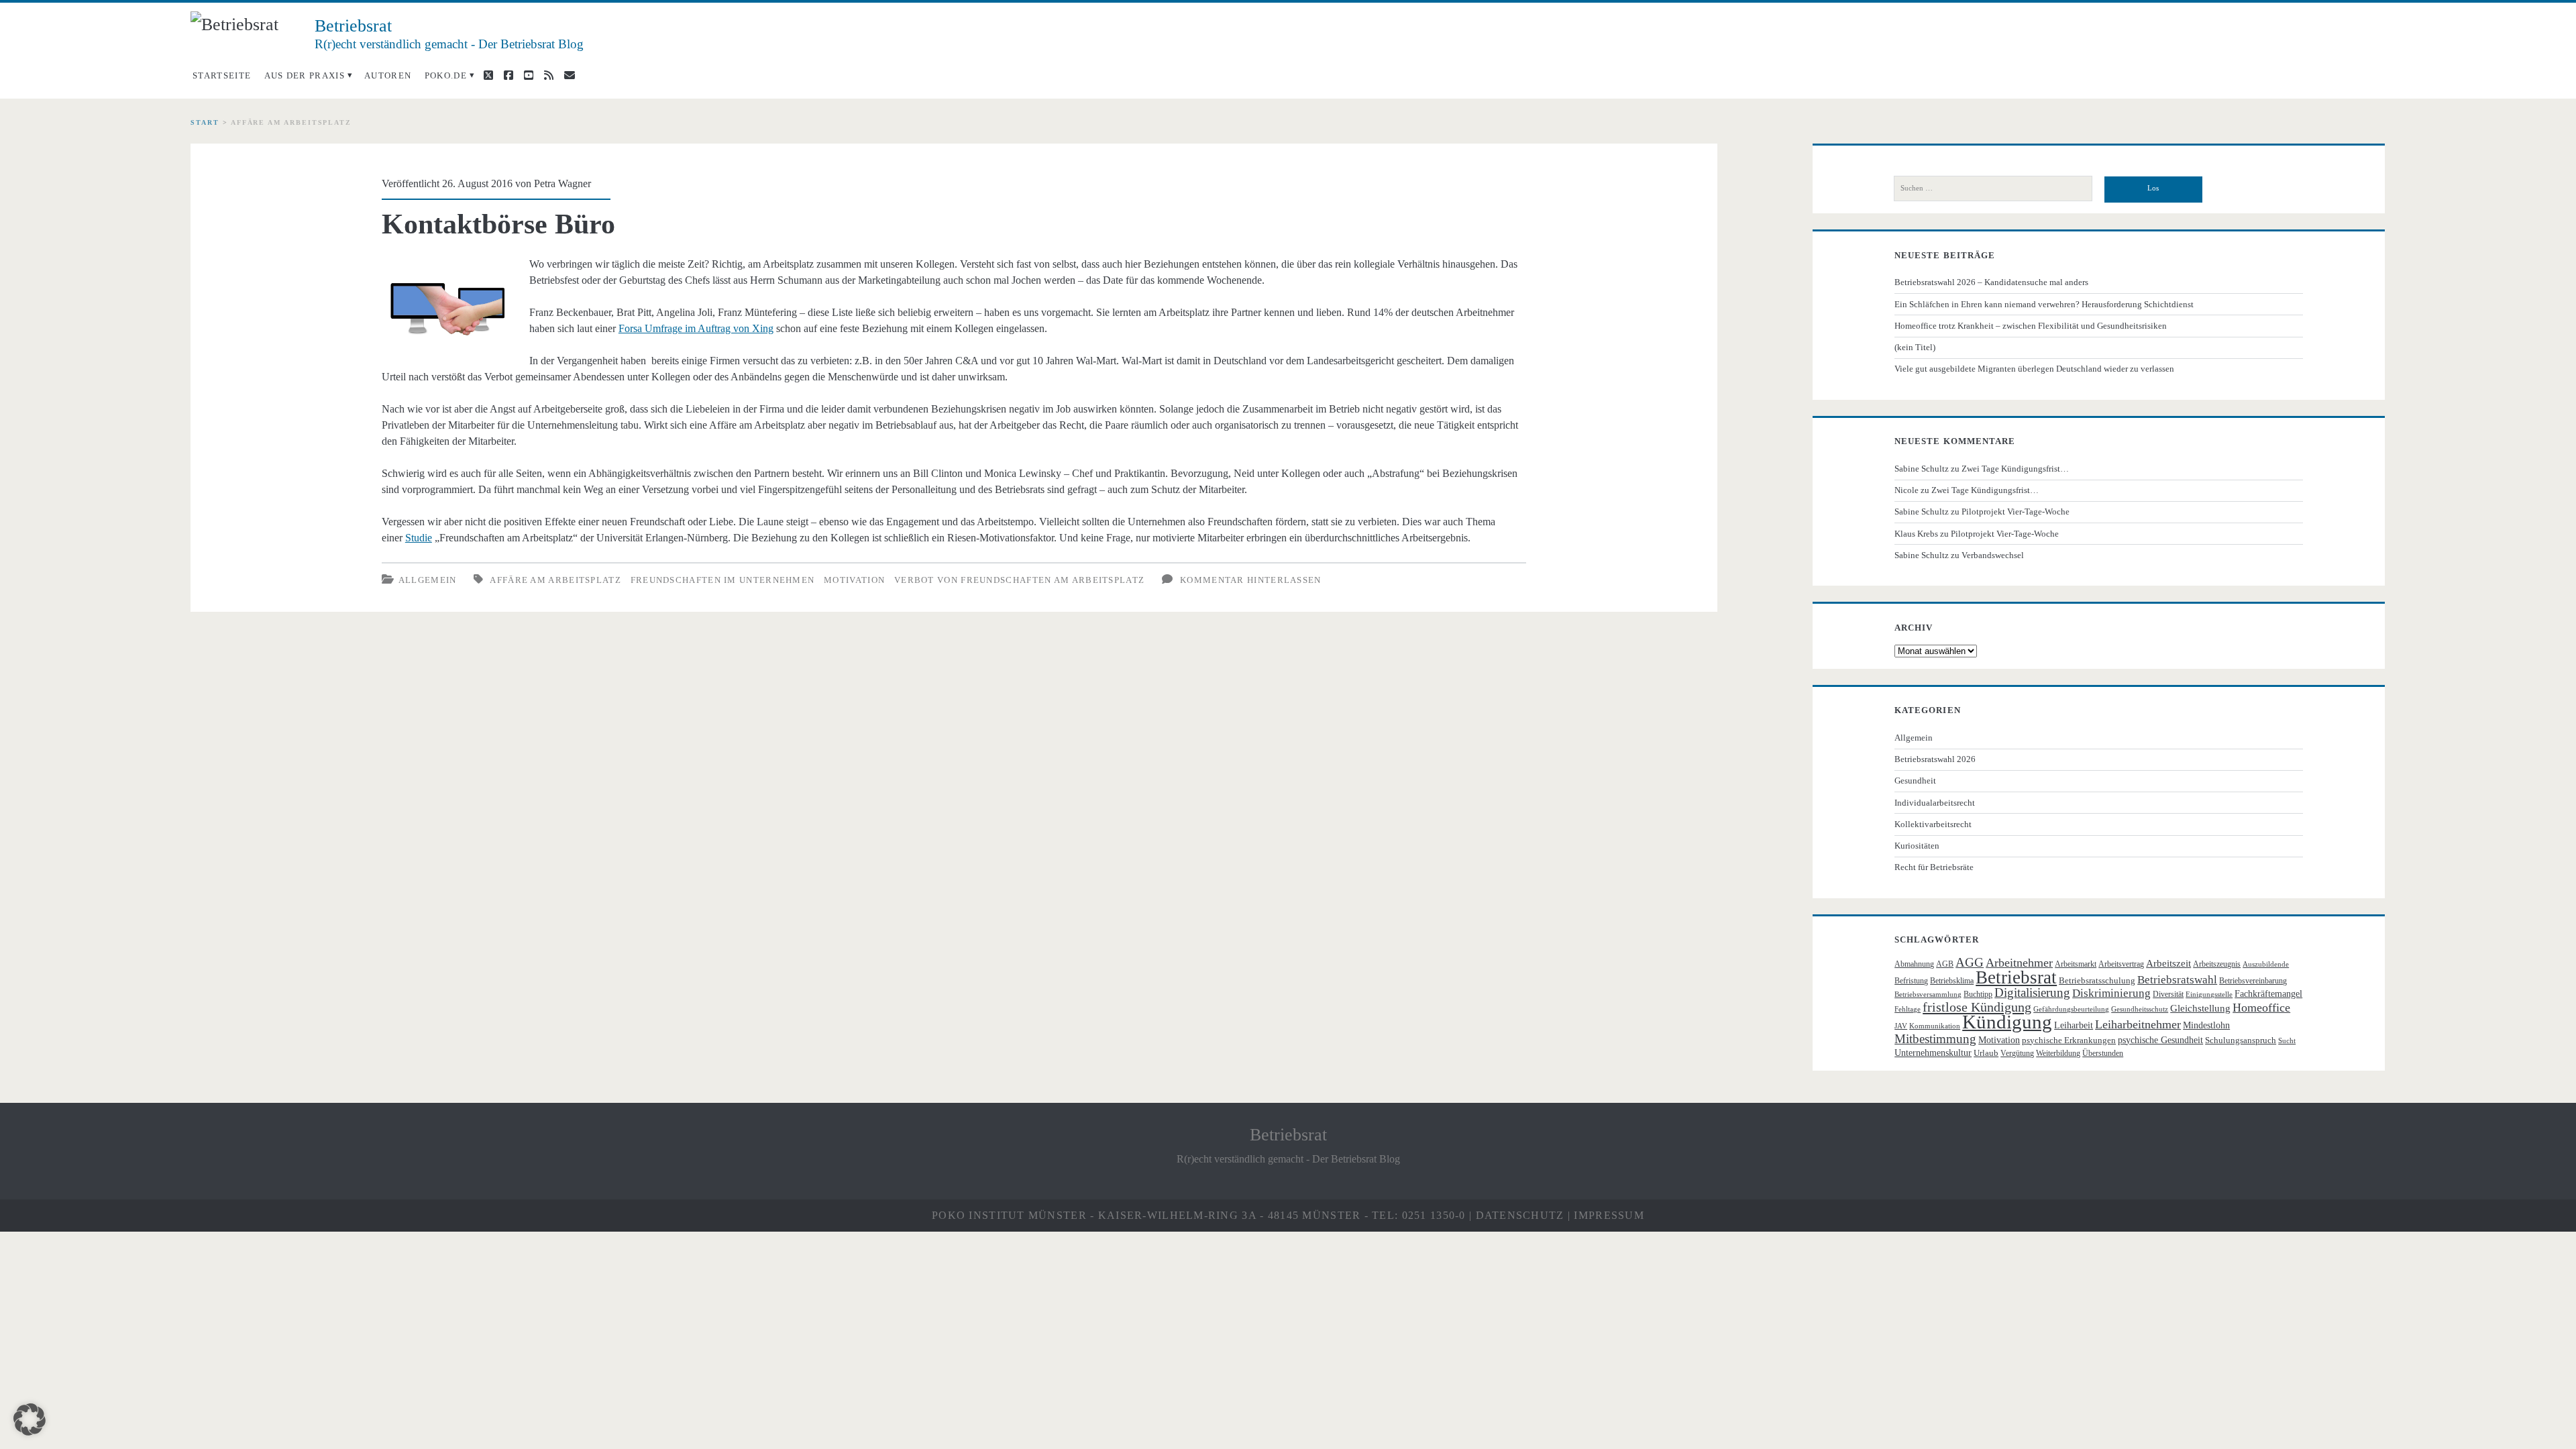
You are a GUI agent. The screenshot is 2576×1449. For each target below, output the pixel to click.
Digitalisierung (2032, 992)
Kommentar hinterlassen (1251, 580)
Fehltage (1908, 1009)
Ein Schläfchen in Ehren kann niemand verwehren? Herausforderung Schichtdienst (2044, 304)
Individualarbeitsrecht (1935, 803)
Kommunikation (1935, 1026)
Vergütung (2017, 1053)
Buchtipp (1978, 994)
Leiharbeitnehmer (2138, 1024)
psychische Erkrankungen (2069, 1040)
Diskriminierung (2111, 993)
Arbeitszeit (2168, 963)
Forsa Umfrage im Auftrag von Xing (696, 328)
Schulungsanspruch (2241, 1040)
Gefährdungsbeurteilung (2071, 1009)
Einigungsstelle (2209, 995)
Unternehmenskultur (1933, 1053)
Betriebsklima (1952, 981)
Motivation (854, 580)
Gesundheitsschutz (2140, 1009)
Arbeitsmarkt (2076, 964)
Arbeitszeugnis (2217, 964)
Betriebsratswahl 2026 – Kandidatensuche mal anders (1991, 282)
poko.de (446, 75)
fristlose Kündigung (1977, 1007)
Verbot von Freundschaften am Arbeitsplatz (1019, 580)
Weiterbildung (2058, 1053)
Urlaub (1986, 1053)
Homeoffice (2261, 1008)
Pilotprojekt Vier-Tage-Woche (2016, 512)
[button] (30, 1419)
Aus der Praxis (305, 75)
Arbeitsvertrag (2121, 964)
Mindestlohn (2206, 1025)
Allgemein (428, 580)
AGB (1945, 964)
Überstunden (2103, 1053)
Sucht (2287, 1041)
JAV (1901, 1026)
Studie (419, 538)
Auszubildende (2266, 964)
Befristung (1911, 981)
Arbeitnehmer (2019, 963)
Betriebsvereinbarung (2253, 981)
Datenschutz (1520, 1215)
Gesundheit (1915, 781)
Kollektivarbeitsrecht (1933, 824)
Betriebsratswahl (2177, 980)
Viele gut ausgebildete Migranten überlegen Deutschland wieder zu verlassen (2034, 369)
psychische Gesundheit (2160, 1040)
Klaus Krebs (1916, 534)
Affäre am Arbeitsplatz (555, 580)
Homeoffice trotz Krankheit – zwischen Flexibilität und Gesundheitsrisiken (2031, 326)
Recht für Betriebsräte (1934, 867)
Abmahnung (1914, 964)
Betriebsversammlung (1928, 995)
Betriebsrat (2016, 977)
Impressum (1609, 1215)
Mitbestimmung (1935, 1039)
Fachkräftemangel (2268, 994)
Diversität (2168, 994)
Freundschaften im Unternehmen (723, 580)
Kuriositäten (1917, 846)
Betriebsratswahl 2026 (1935, 759)
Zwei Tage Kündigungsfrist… (2015, 469)
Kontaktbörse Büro (498, 224)
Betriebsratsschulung (2097, 980)
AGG (1970, 962)
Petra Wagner (562, 183)
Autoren (388, 75)
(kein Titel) (1915, 347)
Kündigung (2007, 1022)
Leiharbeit (2074, 1025)
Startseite (222, 75)
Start (205, 122)
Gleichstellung (2200, 1008)
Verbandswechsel (1993, 555)
